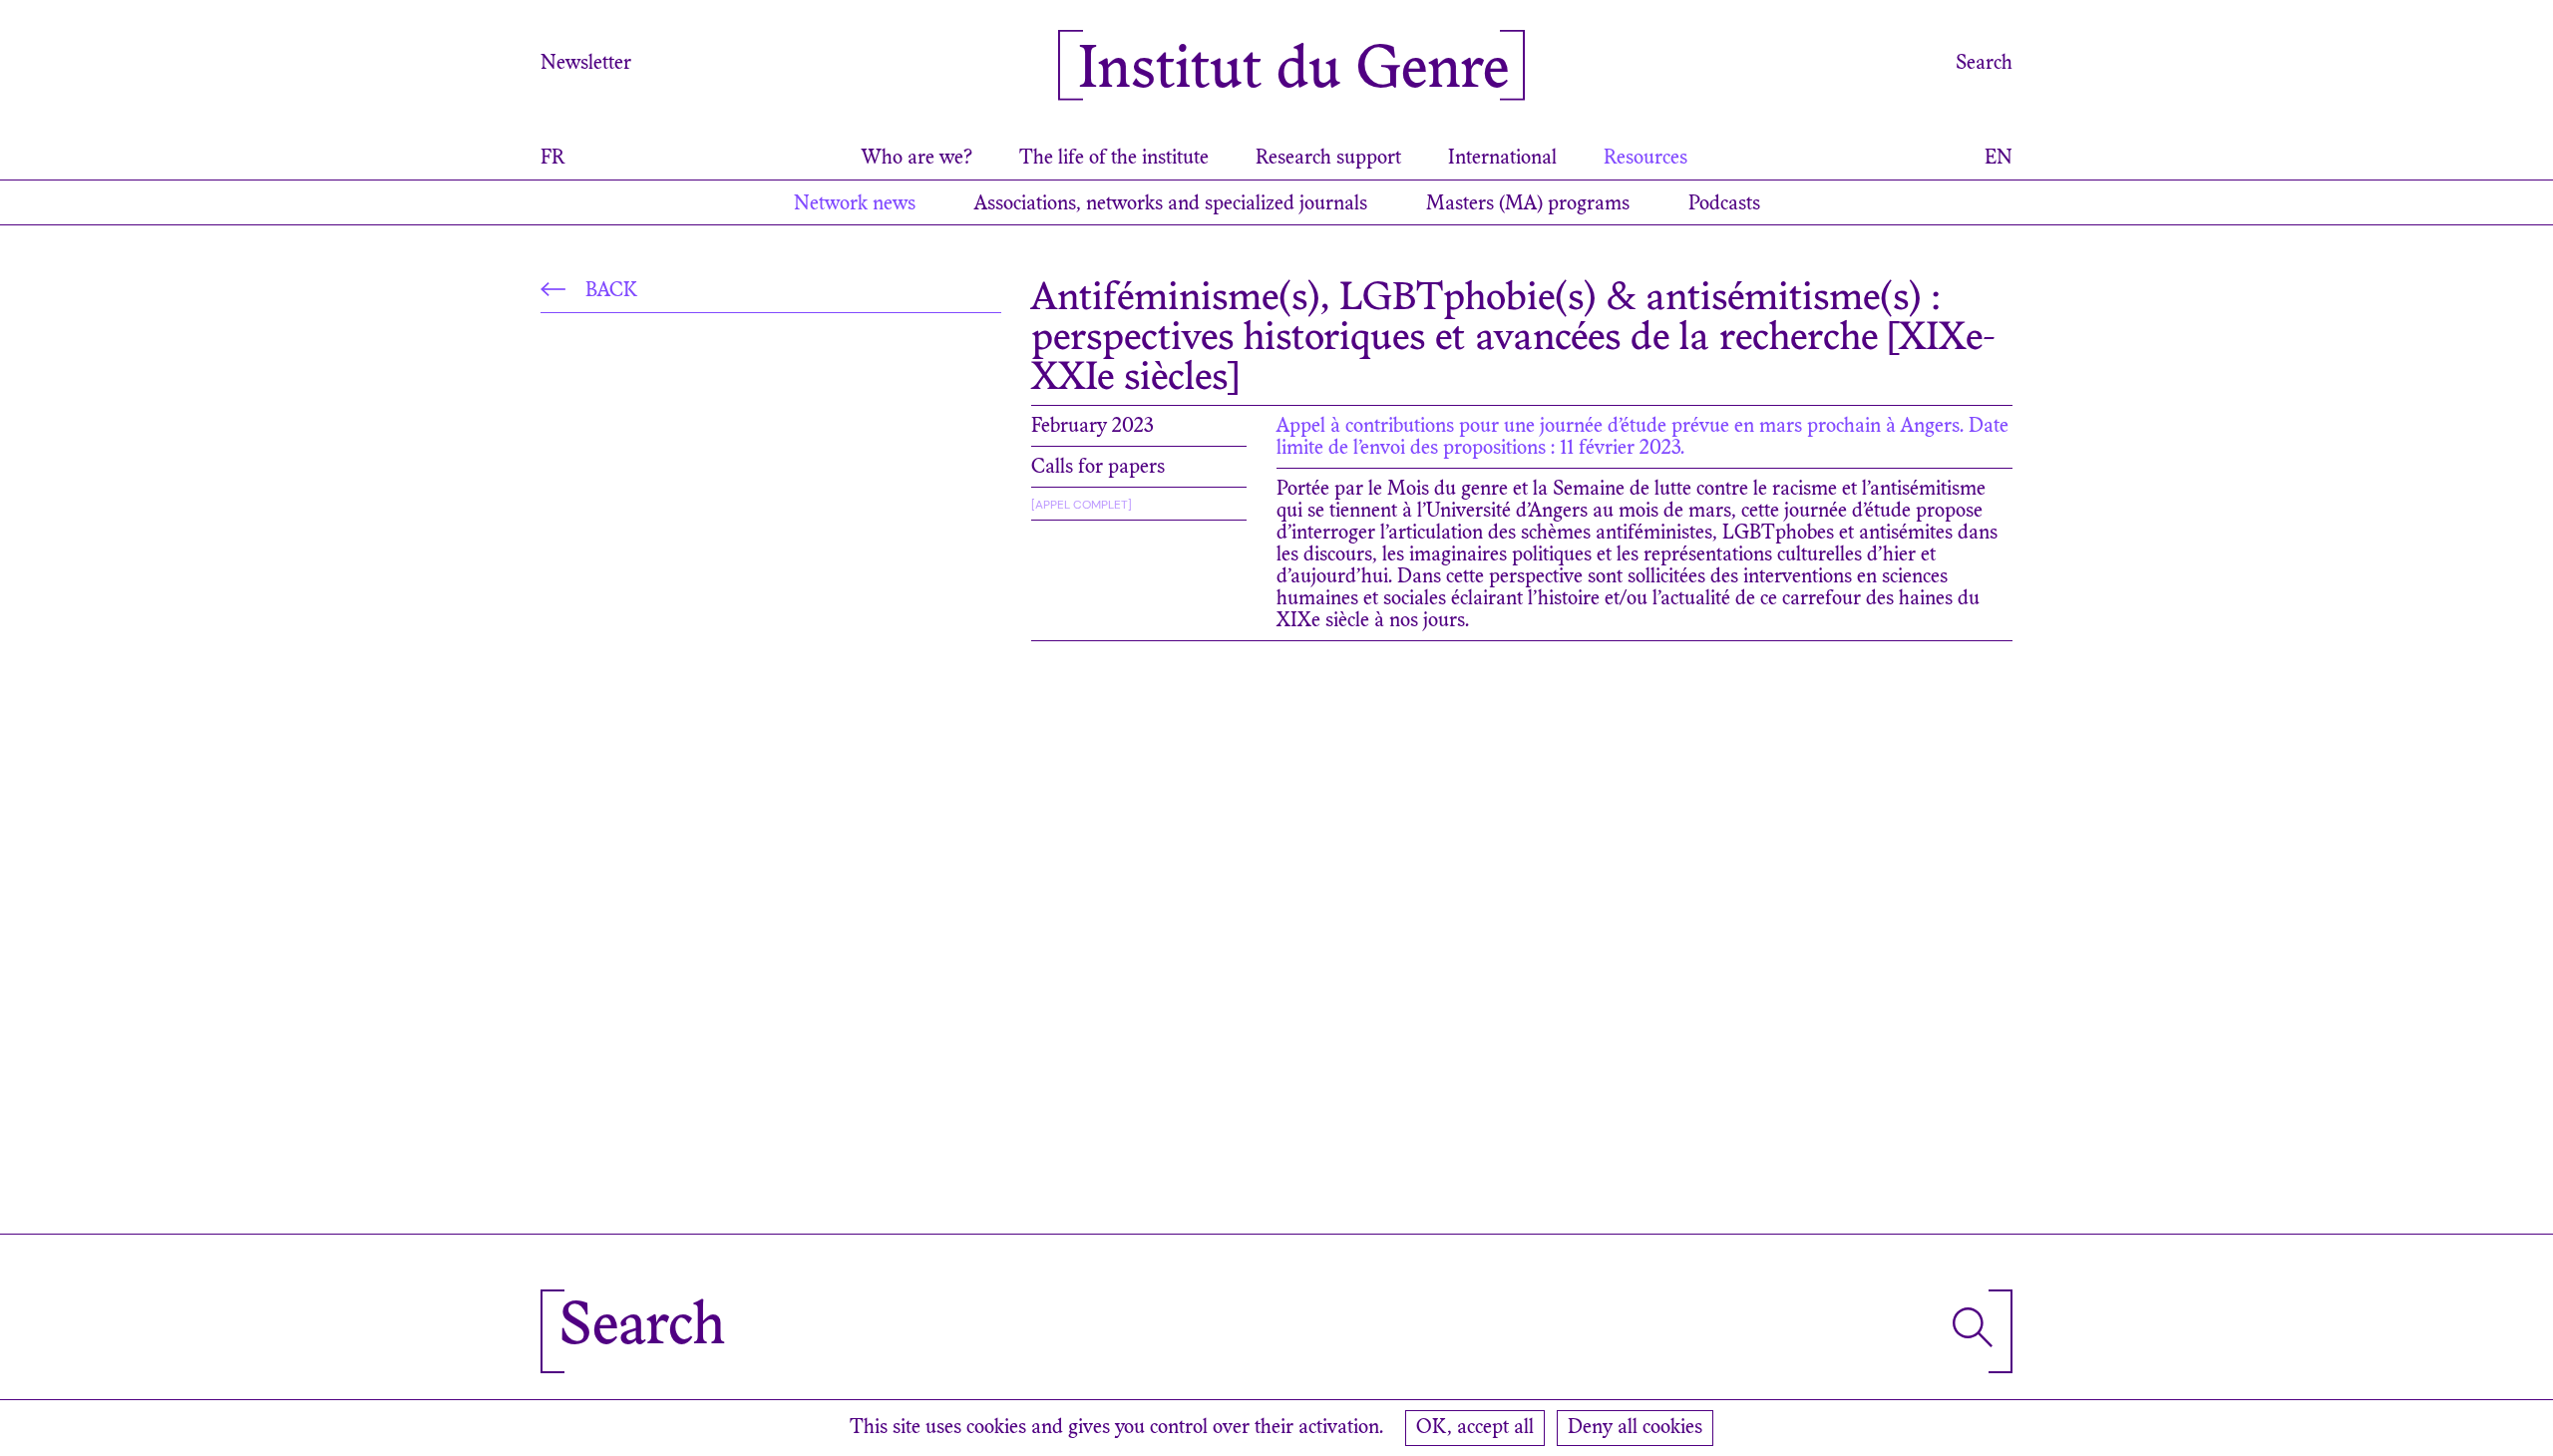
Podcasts (1724, 204)
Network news (855, 204)
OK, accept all (1475, 1428)
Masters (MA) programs (1528, 204)
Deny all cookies (1635, 1428)
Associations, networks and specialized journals (1171, 204)
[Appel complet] (1082, 505)
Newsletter (586, 64)
